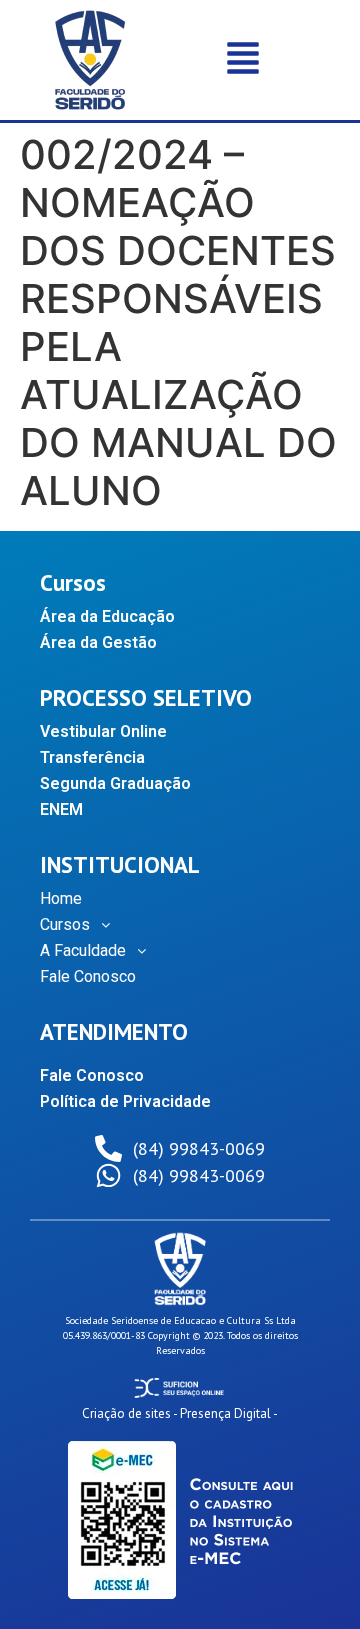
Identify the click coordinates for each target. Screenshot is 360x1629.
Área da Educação (107, 616)
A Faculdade (83, 950)
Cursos (65, 924)
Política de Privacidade (125, 1101)
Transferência (92, 757)
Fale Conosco (88, 976)
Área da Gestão (98, 642)
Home (61, 898)
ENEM (61, 809)
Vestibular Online (103, 731)
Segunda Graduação (115, 783)
